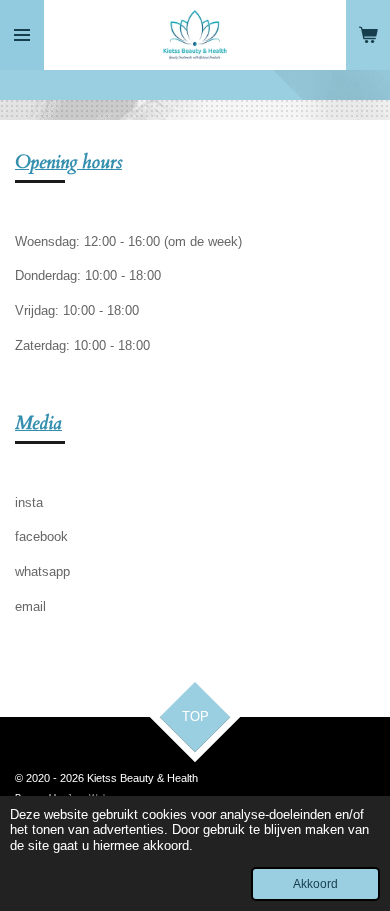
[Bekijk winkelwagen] (368, 35)
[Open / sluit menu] (22, 35)
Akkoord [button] (315, 883)
